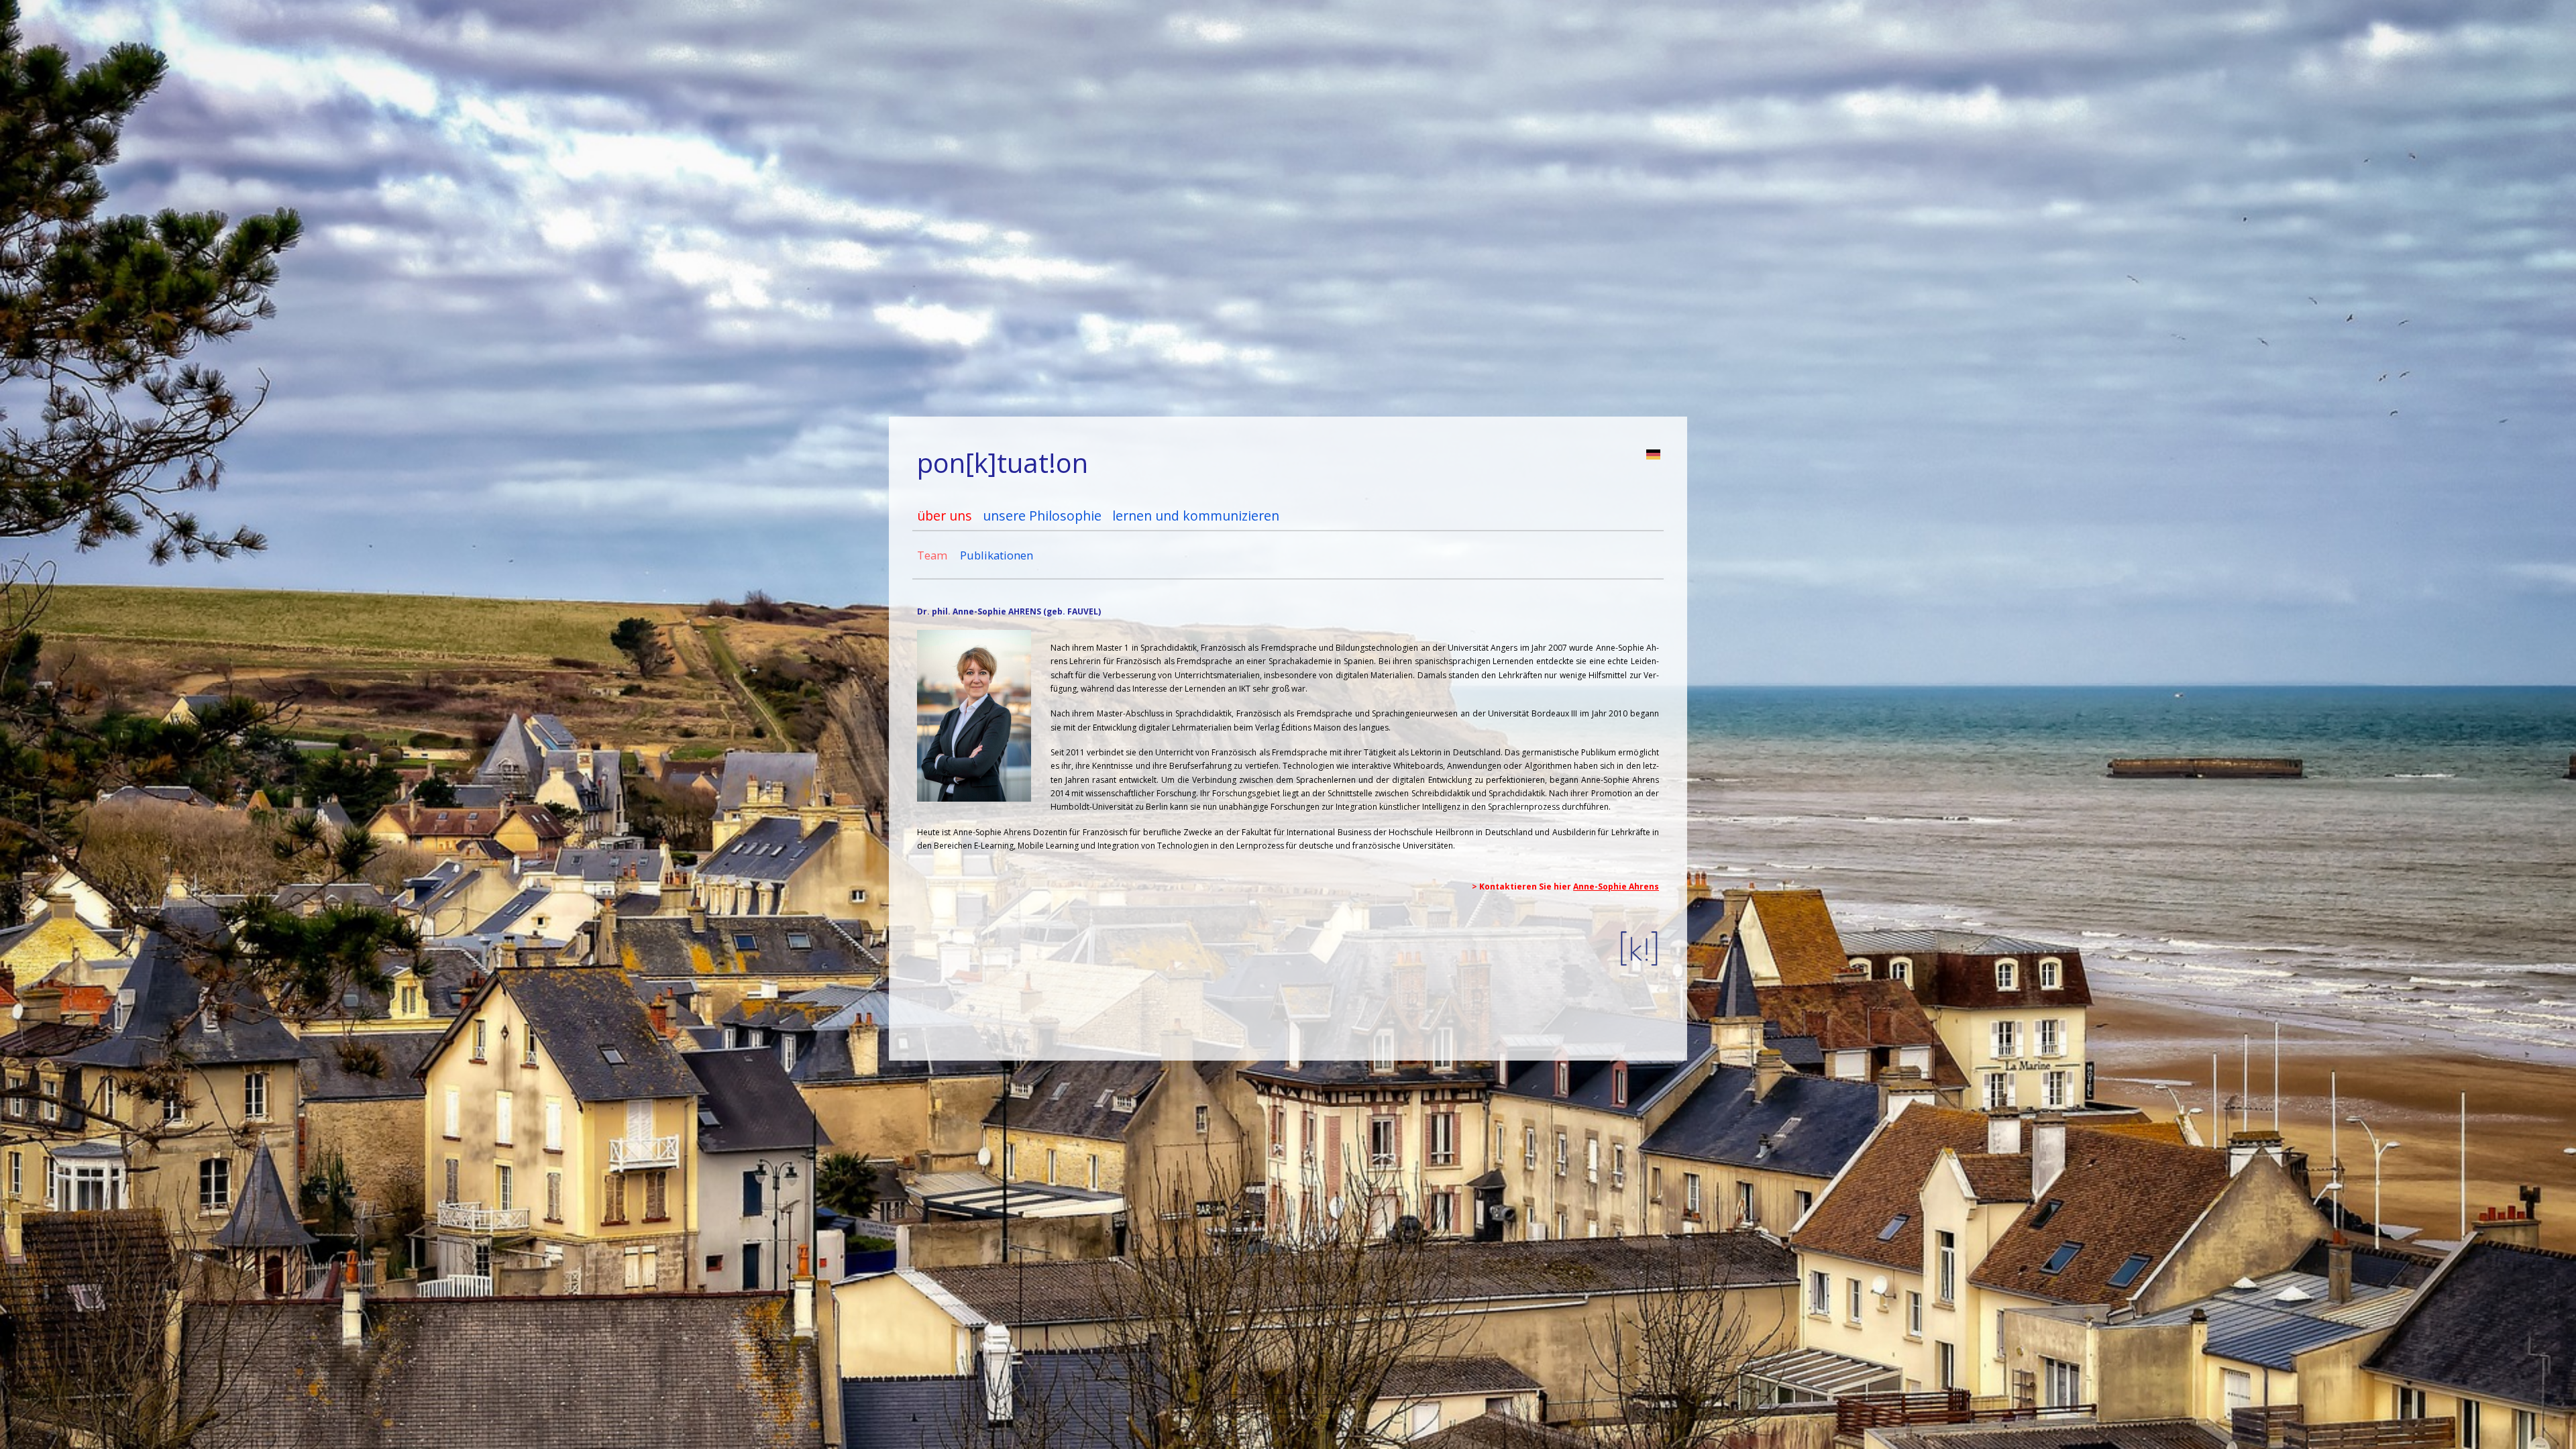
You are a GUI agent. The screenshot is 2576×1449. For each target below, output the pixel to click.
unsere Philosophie (1042, 516)
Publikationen (997, 555)
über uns (945, 516)
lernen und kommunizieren (1196, 516)
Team (932, 555)
